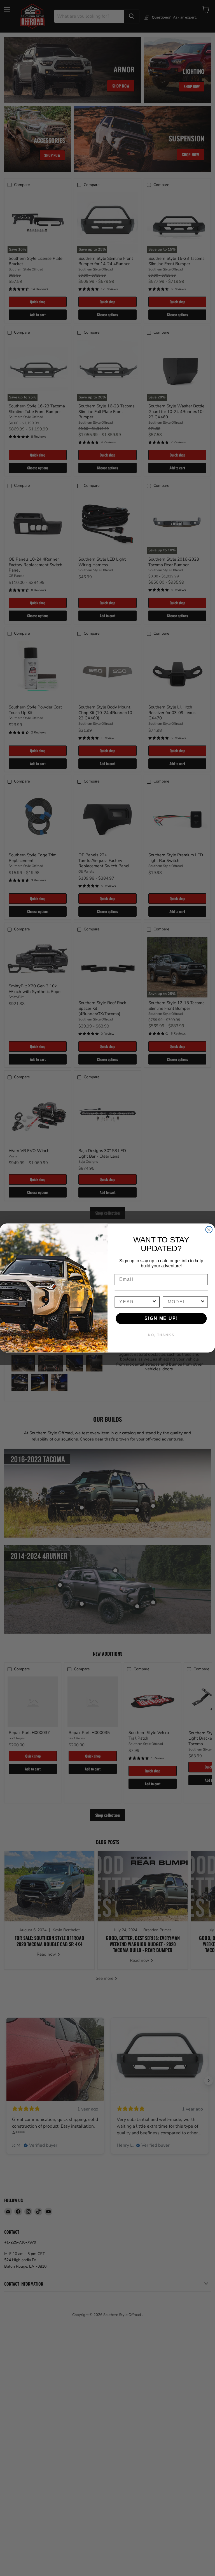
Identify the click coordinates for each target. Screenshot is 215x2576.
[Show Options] (155, 1302)
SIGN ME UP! (161, 1318)
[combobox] (135, 1302)
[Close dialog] (209, 1230)
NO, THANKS (161, 1335)
